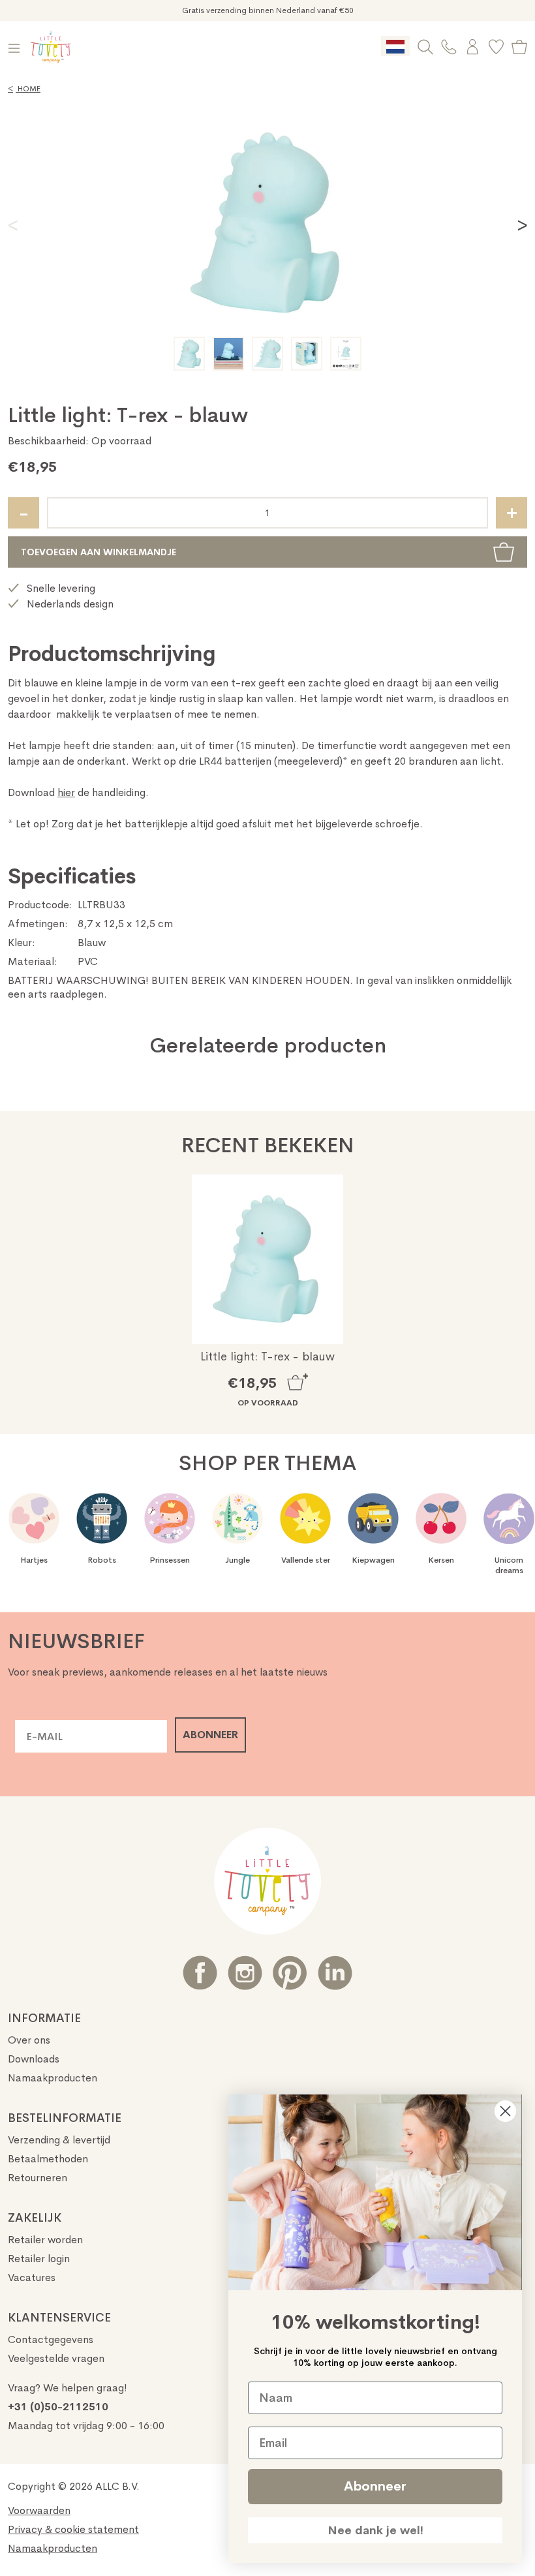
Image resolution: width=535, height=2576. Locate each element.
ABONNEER (210, 1735)
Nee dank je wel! (375, 2530)
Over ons (29, 2040)
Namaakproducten (53, 2078)
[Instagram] (245, 1973)
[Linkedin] (335, 1973)
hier (66, 792)
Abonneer (375, 2486)
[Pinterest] (290, 1973)
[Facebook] (200, 1973)
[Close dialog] (505, 2111)
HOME (24, 89)
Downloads (34, 2059)
